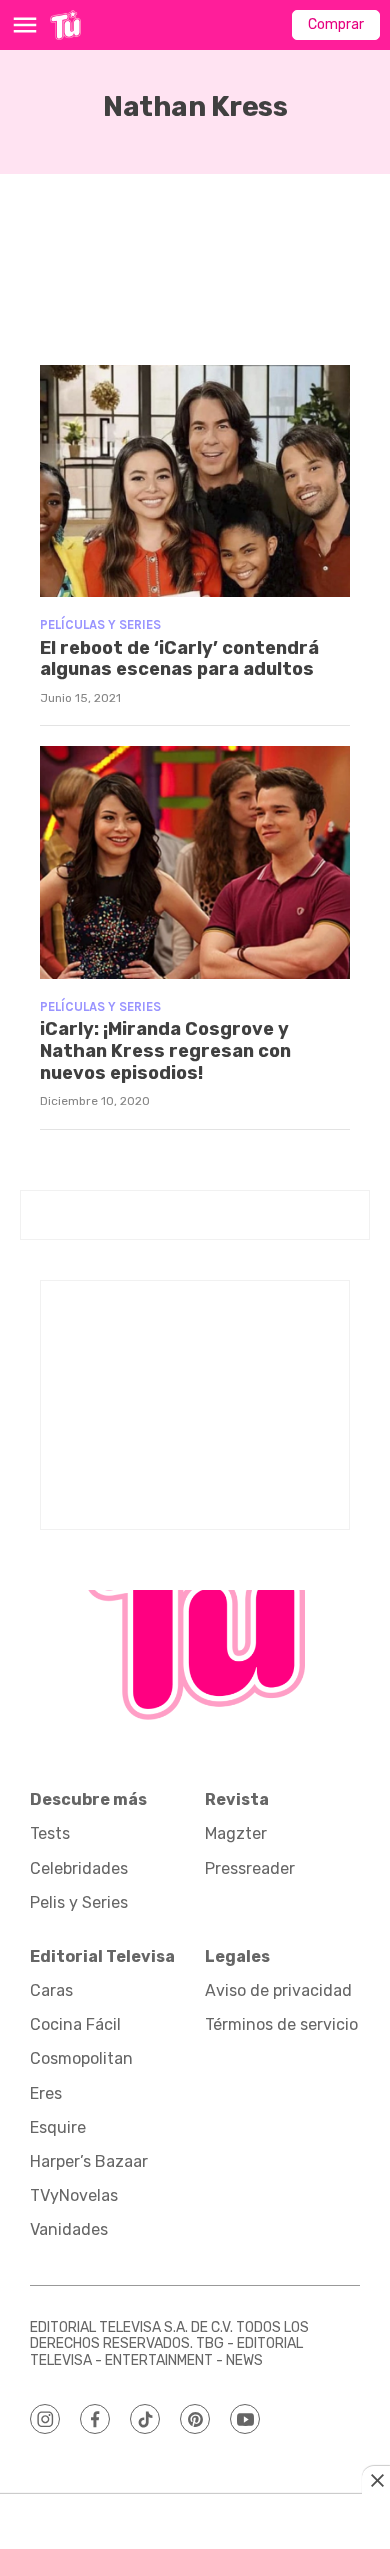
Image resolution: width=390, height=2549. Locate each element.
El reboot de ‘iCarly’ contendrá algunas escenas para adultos (179, 659)
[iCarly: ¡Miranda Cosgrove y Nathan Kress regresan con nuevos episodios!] (195, 862)
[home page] (65, 25)
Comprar (336, 24)
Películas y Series (100, 624)
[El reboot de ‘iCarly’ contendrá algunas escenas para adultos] (195, 481)
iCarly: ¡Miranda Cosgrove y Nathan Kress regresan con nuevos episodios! (165, 1050)
